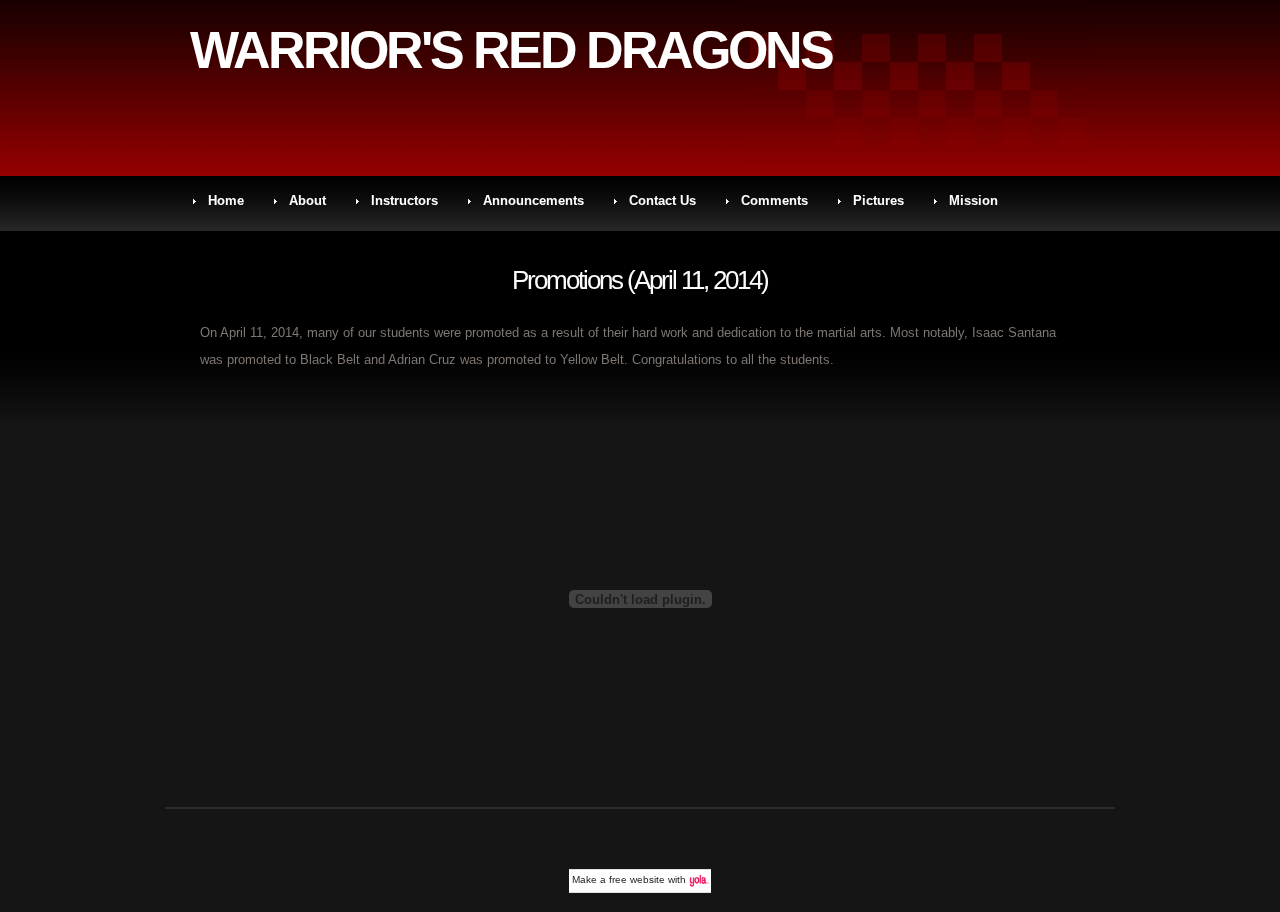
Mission (973, 200)
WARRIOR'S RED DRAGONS (511, 50)
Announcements (533, 200)
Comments (774, 200)
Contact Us (662, 200)
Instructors (404, 200)
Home (226, 200)
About (307, 200)
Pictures (878, 200)
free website (637, 879)
